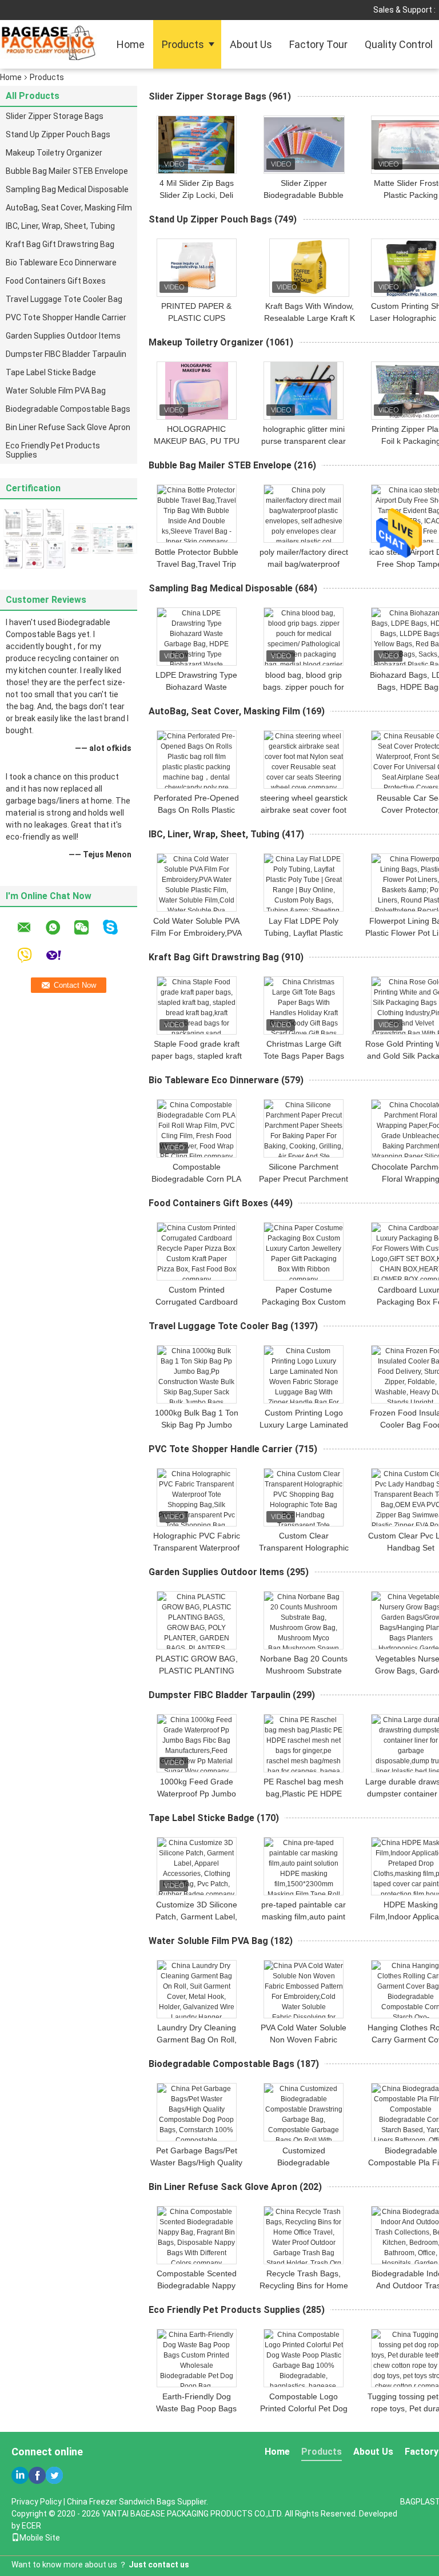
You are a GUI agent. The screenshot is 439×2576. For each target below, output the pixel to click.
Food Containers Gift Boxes (56, 281)
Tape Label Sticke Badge (51, 372)
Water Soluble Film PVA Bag (56, 391)
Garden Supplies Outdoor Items (63, 336)
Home (131, 44)
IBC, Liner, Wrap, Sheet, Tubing (60, 226)
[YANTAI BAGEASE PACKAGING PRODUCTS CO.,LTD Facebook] (37, 2475)
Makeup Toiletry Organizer (54, 153)
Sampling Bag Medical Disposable (67, 189)
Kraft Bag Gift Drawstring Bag (60, 244)
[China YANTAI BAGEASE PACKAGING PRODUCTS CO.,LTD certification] (34, 538)
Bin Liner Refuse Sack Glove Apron (68, 427)
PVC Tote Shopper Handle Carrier (66, 317)
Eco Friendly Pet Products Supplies (53, 450)
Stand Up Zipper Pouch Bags (58, 134)
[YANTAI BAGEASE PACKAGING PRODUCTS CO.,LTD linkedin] (20, 2475)
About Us (251, 44)
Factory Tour (318, 44)
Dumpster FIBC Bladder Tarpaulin (66, 354)
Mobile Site (40, 2538)
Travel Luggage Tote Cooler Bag (64, 299)
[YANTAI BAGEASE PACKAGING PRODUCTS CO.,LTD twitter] (54, 2475)
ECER (31, 2526)
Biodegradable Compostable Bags (68, 409)
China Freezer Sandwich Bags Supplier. (137, 2502)
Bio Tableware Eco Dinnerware (61, 263)
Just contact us (159, 2565)
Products (183, 44)
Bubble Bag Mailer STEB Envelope (67, 171)
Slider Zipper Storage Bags (55, 116)
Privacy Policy (37, 2502)
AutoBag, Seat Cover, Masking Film (69, 208)
